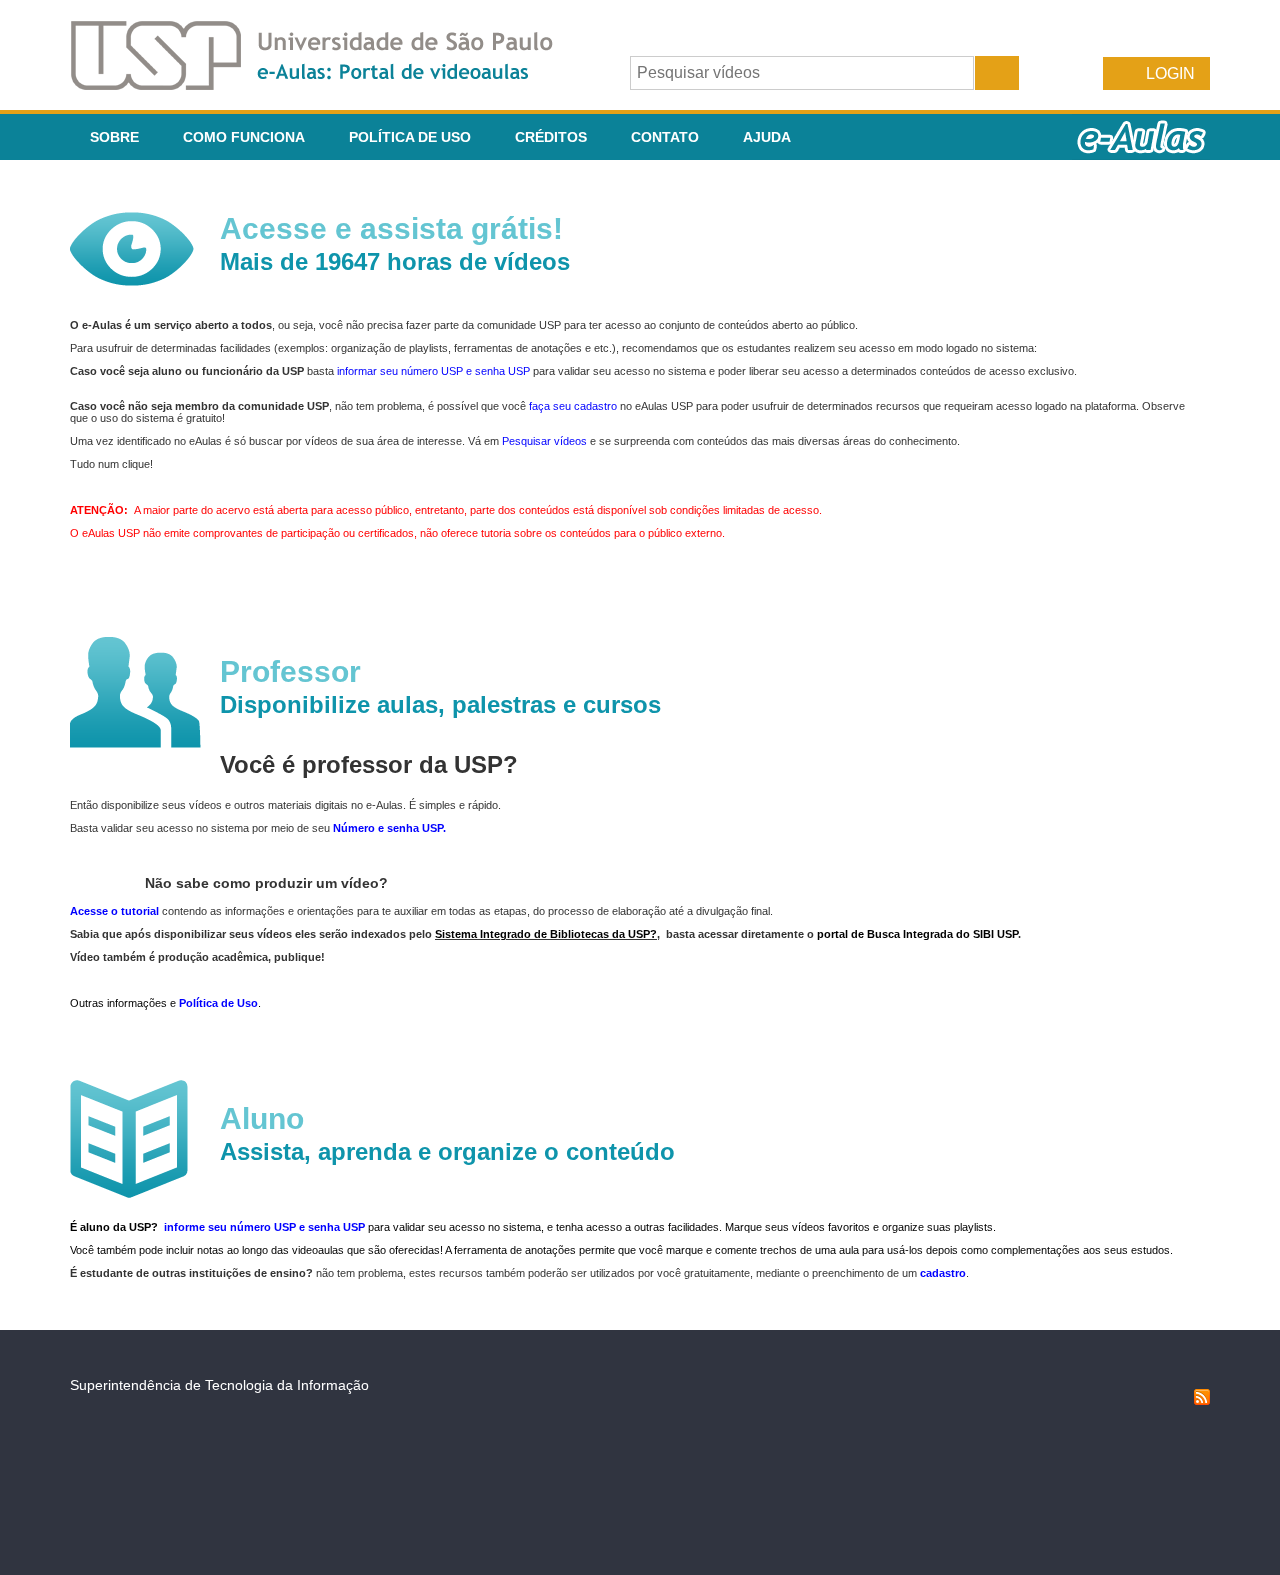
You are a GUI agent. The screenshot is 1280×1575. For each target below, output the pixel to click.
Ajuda (767, 137)
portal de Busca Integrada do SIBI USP (917, 934)
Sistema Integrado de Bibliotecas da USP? (546, 934)
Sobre (114, 137)
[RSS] (1202, 1400)
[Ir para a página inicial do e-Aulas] (328, 84)
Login (1170, 73)
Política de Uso (410, 137)
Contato (665, 137)
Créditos (551, 137)
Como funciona (244, 137)
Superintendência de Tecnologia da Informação (219, 1385)
